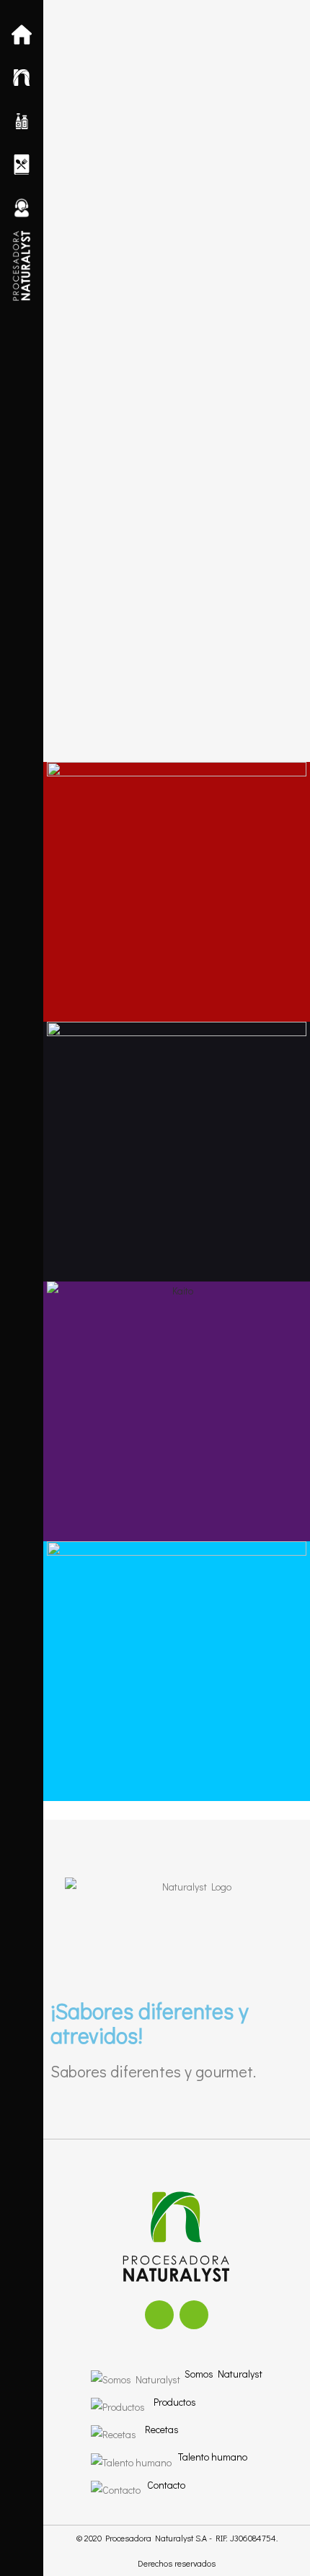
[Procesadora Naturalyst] (22, 266)
